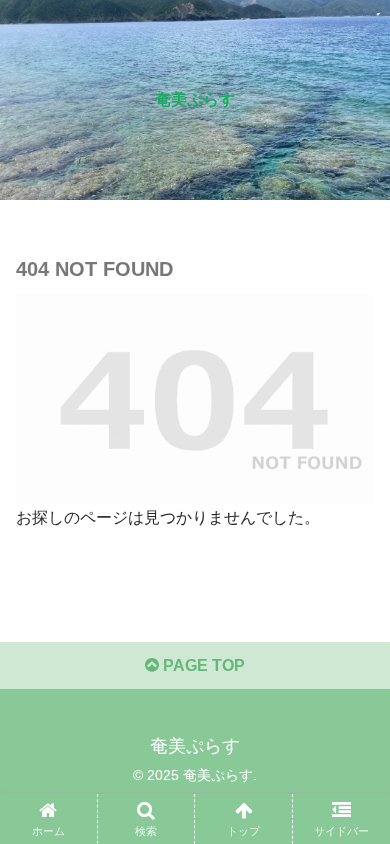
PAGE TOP (202, 665)
